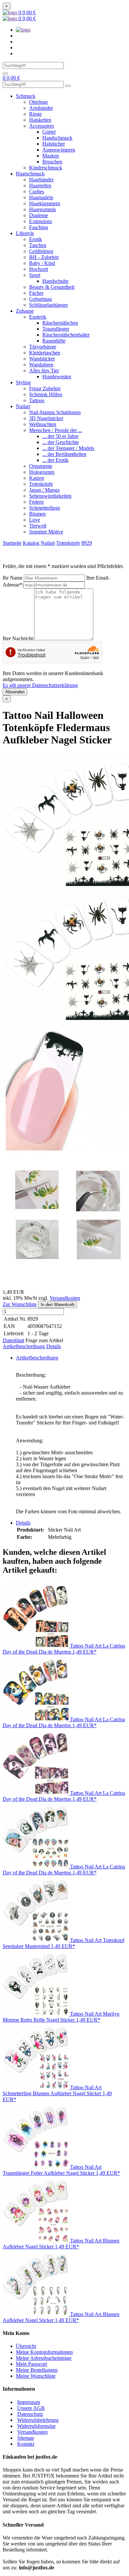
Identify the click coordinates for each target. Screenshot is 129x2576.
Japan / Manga (44, 490)
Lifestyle (25, 233)
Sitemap (26, 2438)
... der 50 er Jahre (60, 436)
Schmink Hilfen (46, 394)
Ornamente (41, 466)
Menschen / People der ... (56, 430)
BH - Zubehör (44, 257)
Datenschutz (30, 2414)
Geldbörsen (41, 251)
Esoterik (38, 317)
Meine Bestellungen (37, 2370)
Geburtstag (41, 299)
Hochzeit (39, 269)
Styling (23, 382)
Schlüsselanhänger (48, 305)
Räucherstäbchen (60, 323)
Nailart (23, 406)
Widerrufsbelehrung (38, 2420)
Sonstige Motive (46, 532)
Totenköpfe (41, 484)
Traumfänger (56, 329)
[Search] (5, 74)
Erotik (36, 239)
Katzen (37, 478)
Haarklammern (45, 203)
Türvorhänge (43, 347)
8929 (87, 543)
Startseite (12, 543)
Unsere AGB (31, 2408)
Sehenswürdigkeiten (50, 496)
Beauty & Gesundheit (52, 287)
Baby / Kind (42, 263)
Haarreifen (40, 186)
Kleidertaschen (45, 353)
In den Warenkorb (58, 1305)
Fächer (36, 293)
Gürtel (49, 132)
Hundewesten (57, 377)
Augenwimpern (59, 150)
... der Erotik (55, 460)
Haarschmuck (30, 174)
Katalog (31, 543)
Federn (36, 502)
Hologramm (42, 472)
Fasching (39, 227)
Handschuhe (55, 281)
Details (54, 1346)
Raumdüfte (54, 341)
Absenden (15, 692)
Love (35, 520)
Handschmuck (57, 138)
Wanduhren (41, 365)
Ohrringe (39, 102)
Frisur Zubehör (45, 388)
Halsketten (40, 120)
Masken (51, 156)
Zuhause (25, 311)
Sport (35, 275)
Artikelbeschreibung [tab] (37, 1358)
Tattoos (37, 400)
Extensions (41, 221)
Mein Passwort (31, 2364)
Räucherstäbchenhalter (66, 335)
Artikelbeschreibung (24, 1346)
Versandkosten (65, 1298)
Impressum (29, 2402)
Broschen (52, 162)
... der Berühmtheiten (64, 454)
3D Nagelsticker (46, 418)
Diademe (39, 215)
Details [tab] (23, 1523)
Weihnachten (43, 424)
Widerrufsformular (36, 2426)
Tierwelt (38, 526)
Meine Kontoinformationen (44, 2352)
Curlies (37, 191)
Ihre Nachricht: (18, 638)
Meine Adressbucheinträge (44, 2358)
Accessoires (42, 126)
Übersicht (26, 2346)
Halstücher (54, 144)
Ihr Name (13, 578)
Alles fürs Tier (44, 371)
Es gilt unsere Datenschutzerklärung (40, 685)
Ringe (35, 114)
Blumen (37, 514)
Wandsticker (42, 359)
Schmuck (26, 96)
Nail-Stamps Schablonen (55, 412)
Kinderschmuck (46, 168)
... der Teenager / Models (68, 448)
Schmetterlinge (45, 508)
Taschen (38, 245)
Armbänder (41, 108)
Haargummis (43, 209)
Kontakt (26, 2444)
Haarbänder (41, 180)
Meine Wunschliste (36, 2376)
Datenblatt (13, 1340)
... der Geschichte (61, 442)
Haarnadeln (41, 197)
